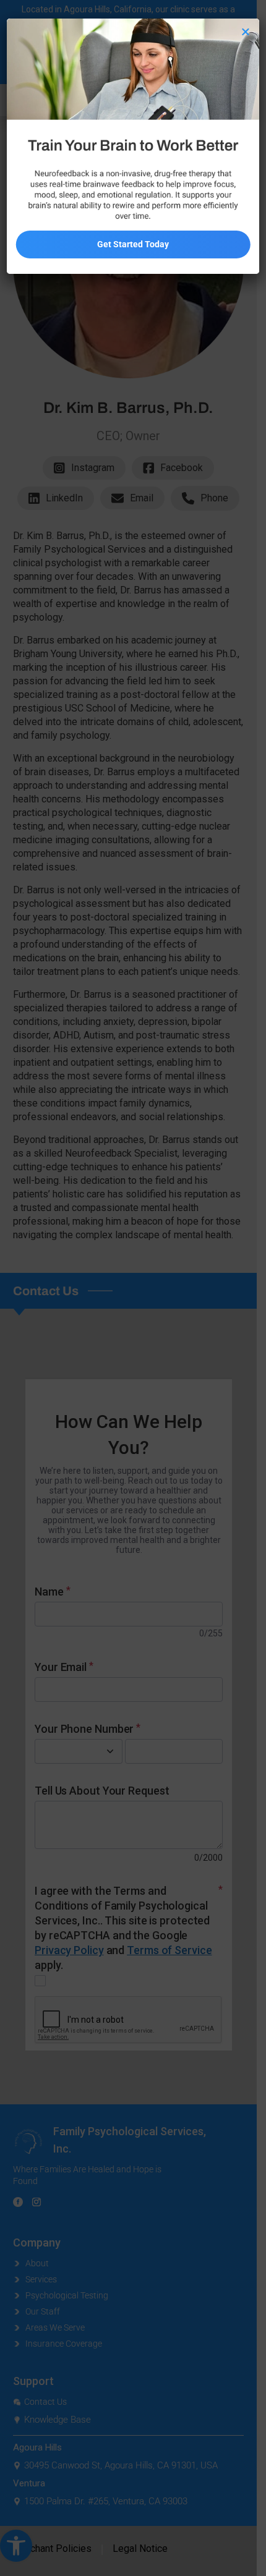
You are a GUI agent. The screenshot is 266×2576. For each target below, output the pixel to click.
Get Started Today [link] (133, 244)
